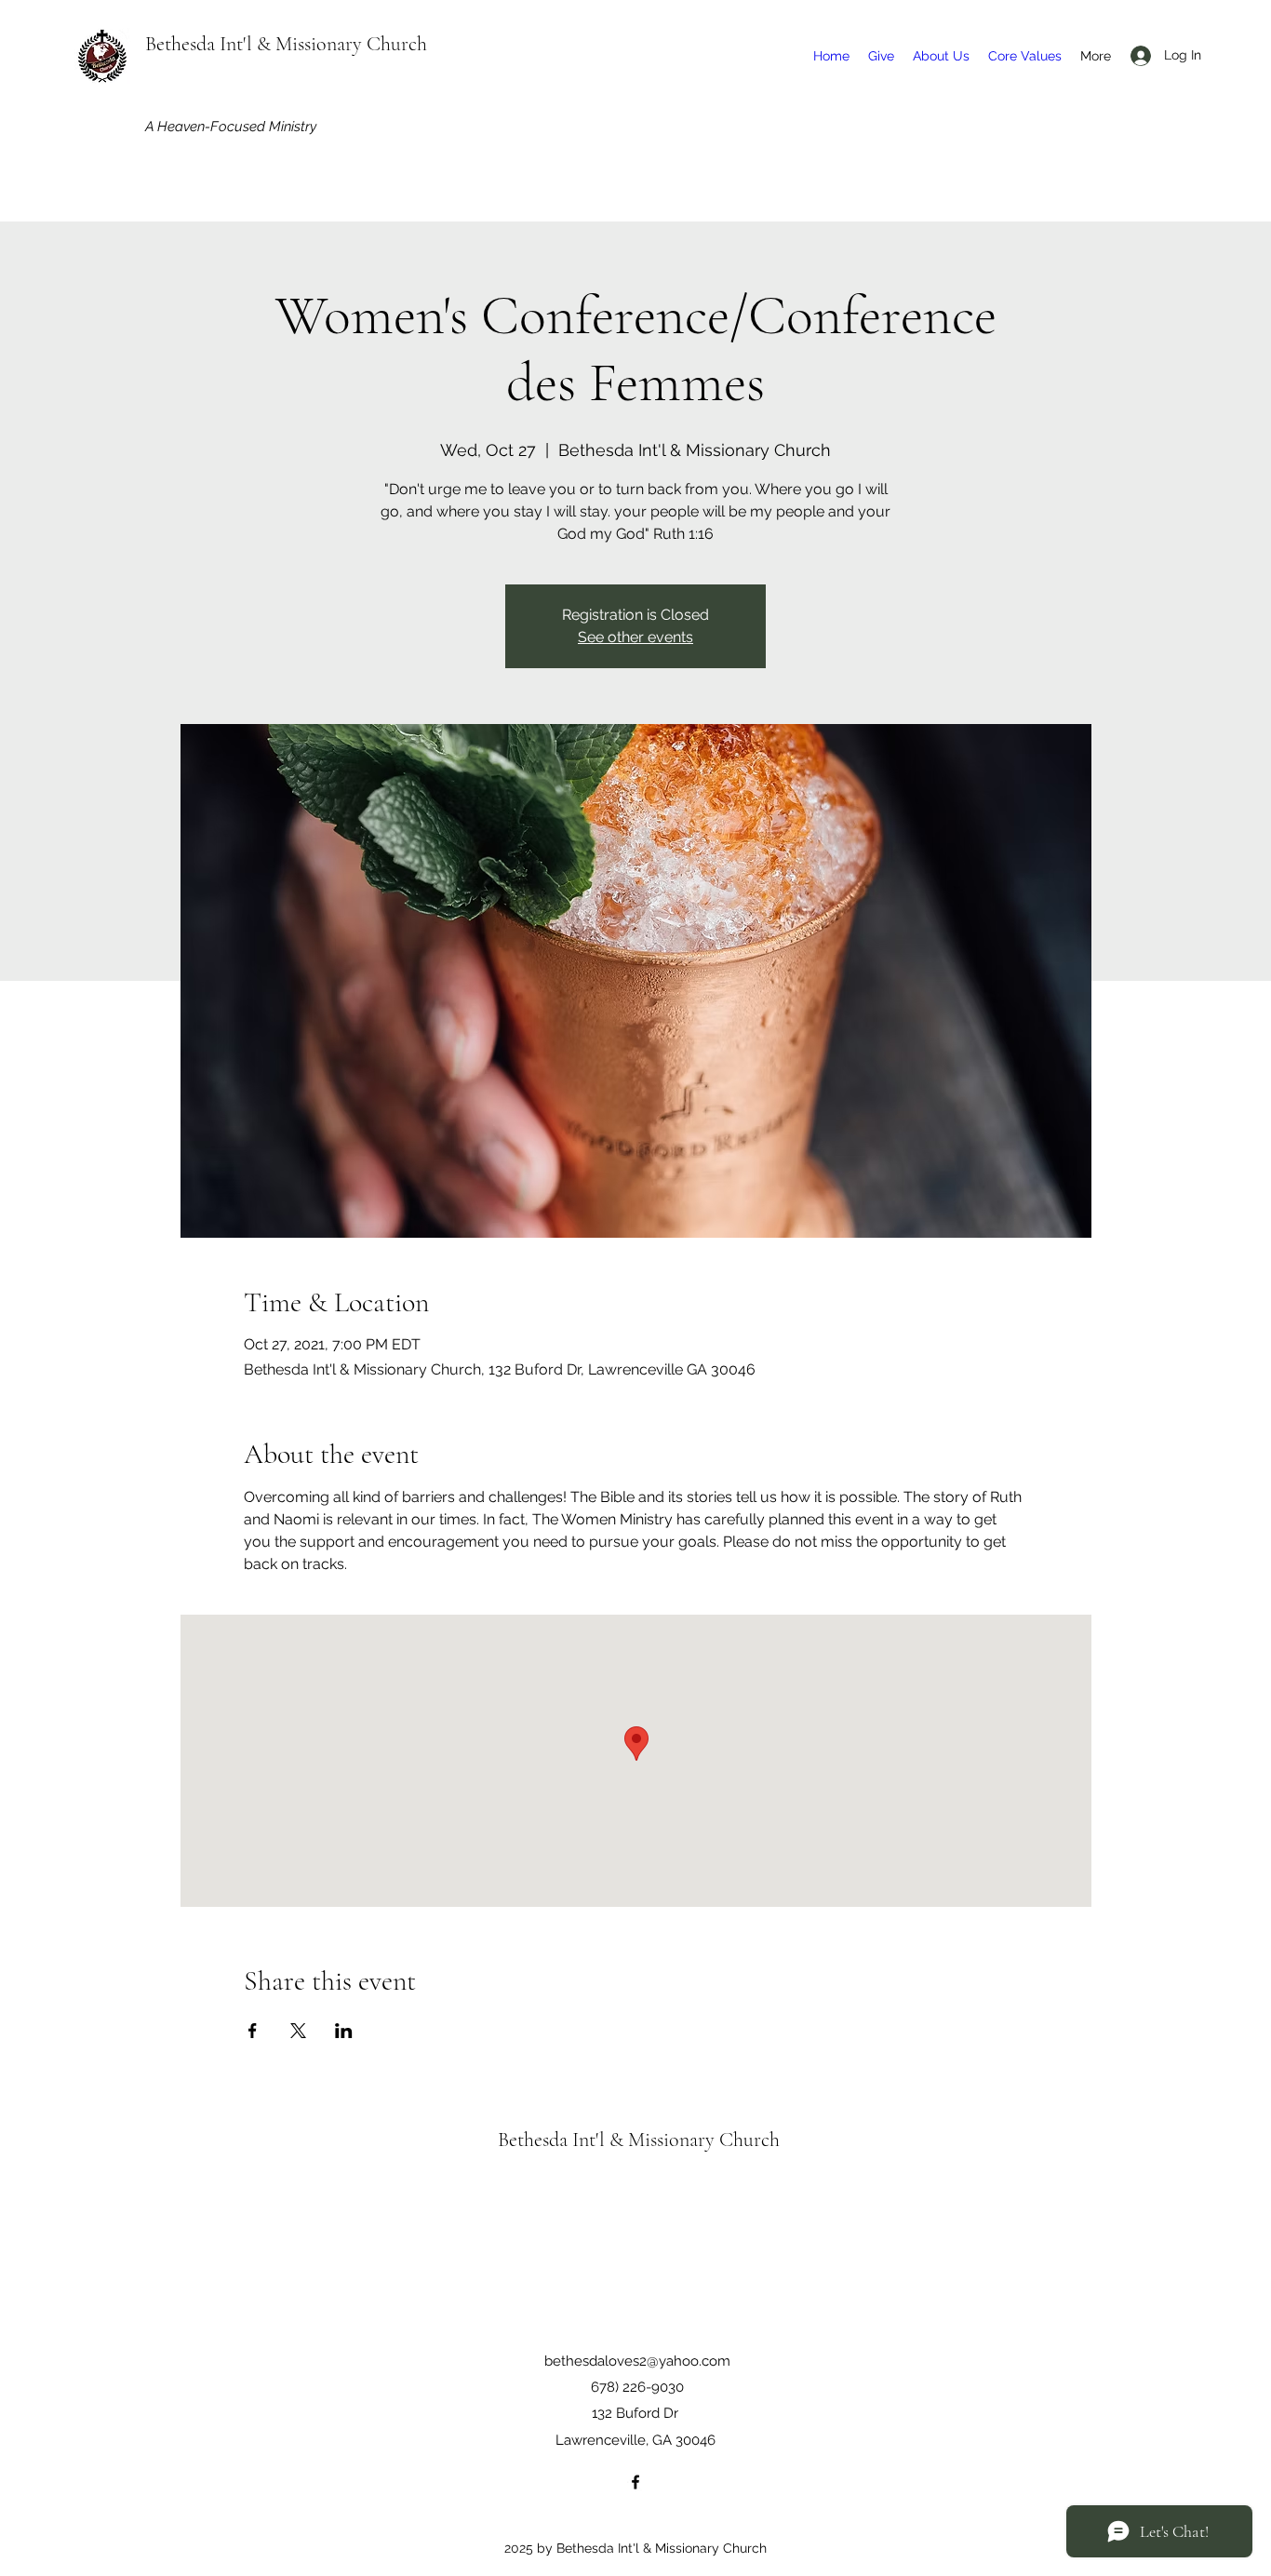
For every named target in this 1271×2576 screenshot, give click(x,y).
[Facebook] (635, 2482)
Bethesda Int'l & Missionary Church (286, 44)
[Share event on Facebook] (253, 2031)
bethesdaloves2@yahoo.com (637, 2361)
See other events (635, 637)
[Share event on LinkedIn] (344, 2031)
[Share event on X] (298, 2031)
